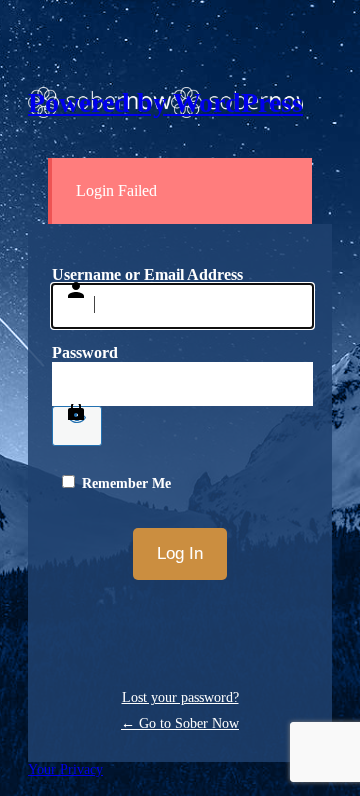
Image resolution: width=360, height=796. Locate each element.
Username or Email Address (147, 274)
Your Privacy (65, 769)
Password (85, 352)
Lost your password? (180, 697)
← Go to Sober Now (180, 723)
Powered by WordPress (165, 102)
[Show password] (77, 426)
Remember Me (126, 483)
